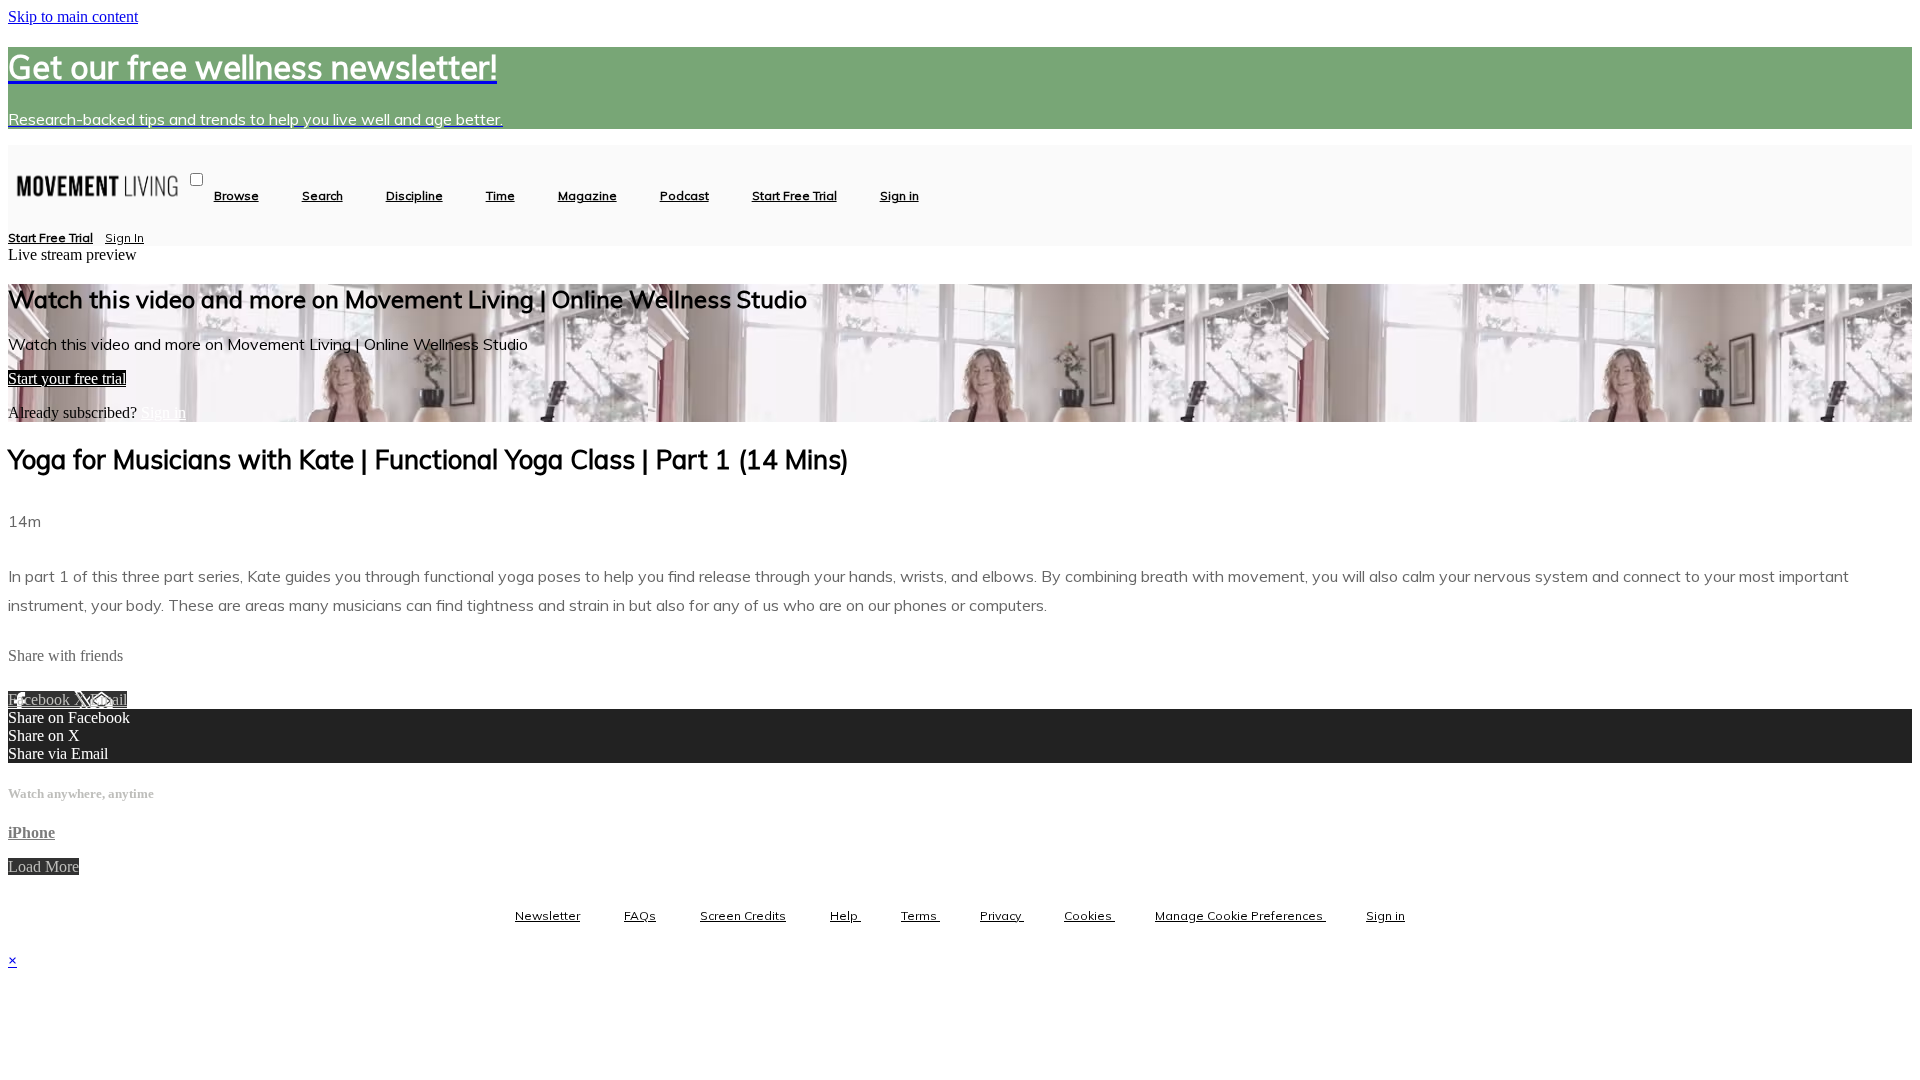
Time (500, 196)
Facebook (41, 699)
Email (108, 699)
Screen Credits (743, 915)
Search (322, 196)
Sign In (124, 237)
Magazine (587, 196)
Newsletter (547, 915)
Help (845, 915)
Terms (920, 915)
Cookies (1089, 915)
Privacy (1002, 915)
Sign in (899, 196)
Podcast (684, 196)
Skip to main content (73, 16)
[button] (196, 179)
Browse (236, 196)
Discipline (414, 196)
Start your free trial (67, 378)
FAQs (640, 915)
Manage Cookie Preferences (1240, 915)
